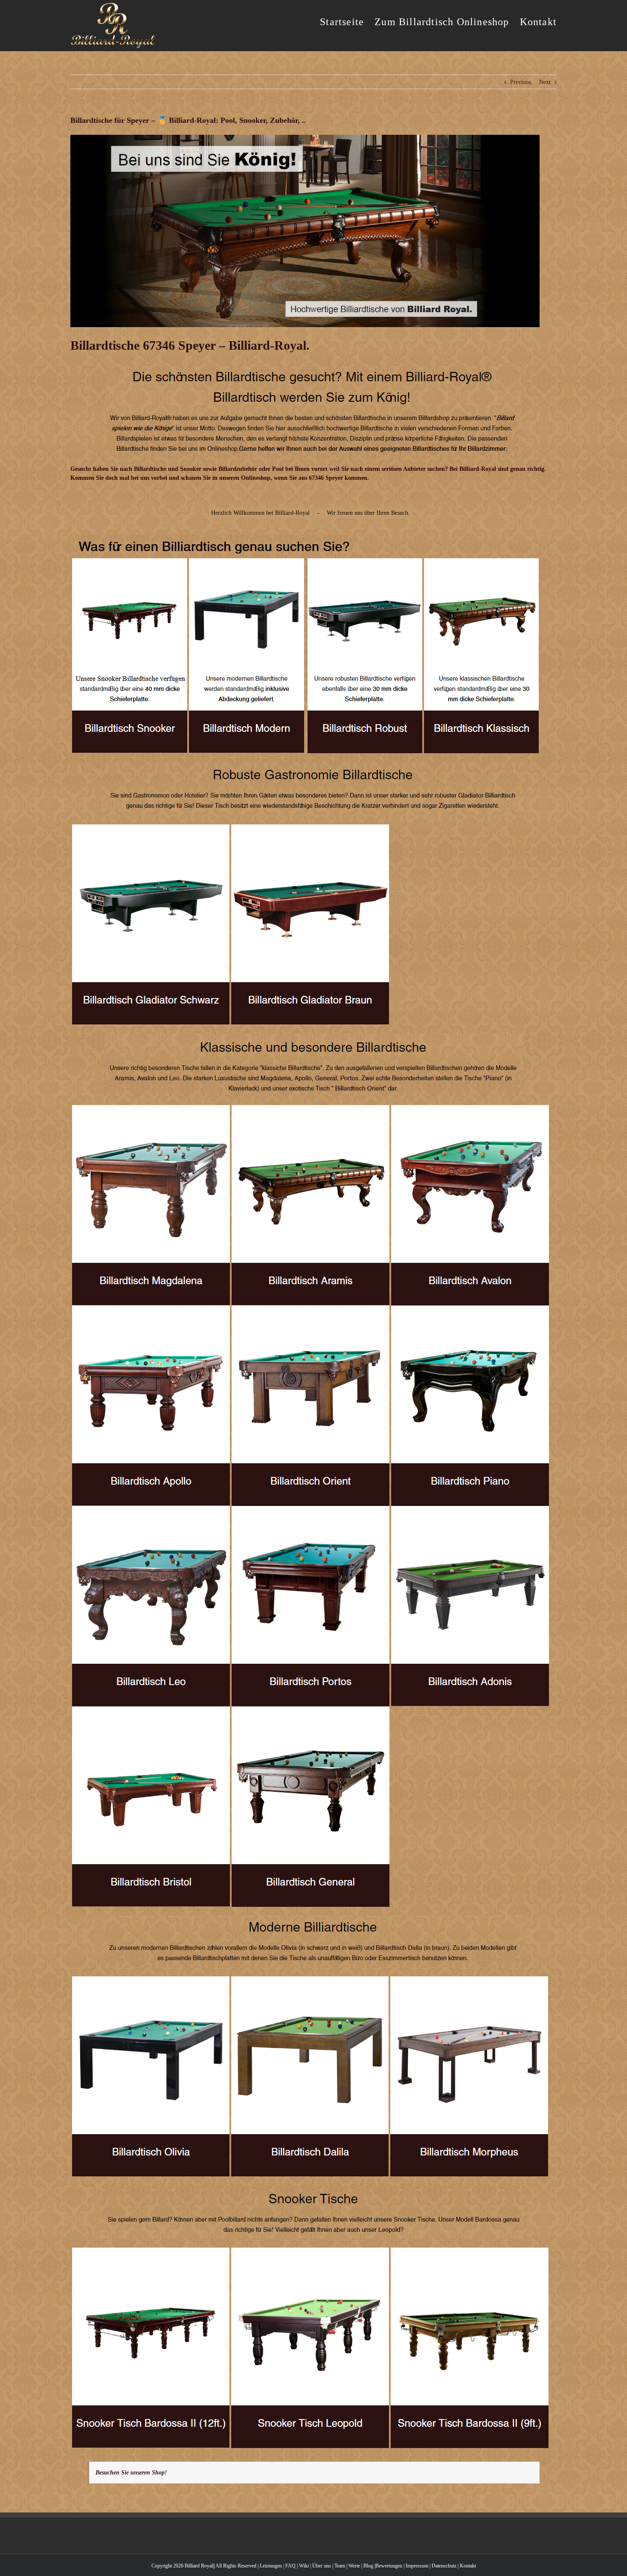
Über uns (322, 2566)
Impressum (417, 2566)
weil (334, 469)
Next (545, 82)
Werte (354, 2566)
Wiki (304, 2566)
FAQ (290, 2566)
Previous (521, 82)
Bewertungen (389, 2566)
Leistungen (271, 2566)
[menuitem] (347, 21)
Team (340, 2566)
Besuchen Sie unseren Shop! (131, 2473)
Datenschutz (444, 2566)
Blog (368, 2566)
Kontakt (468, 2566)
